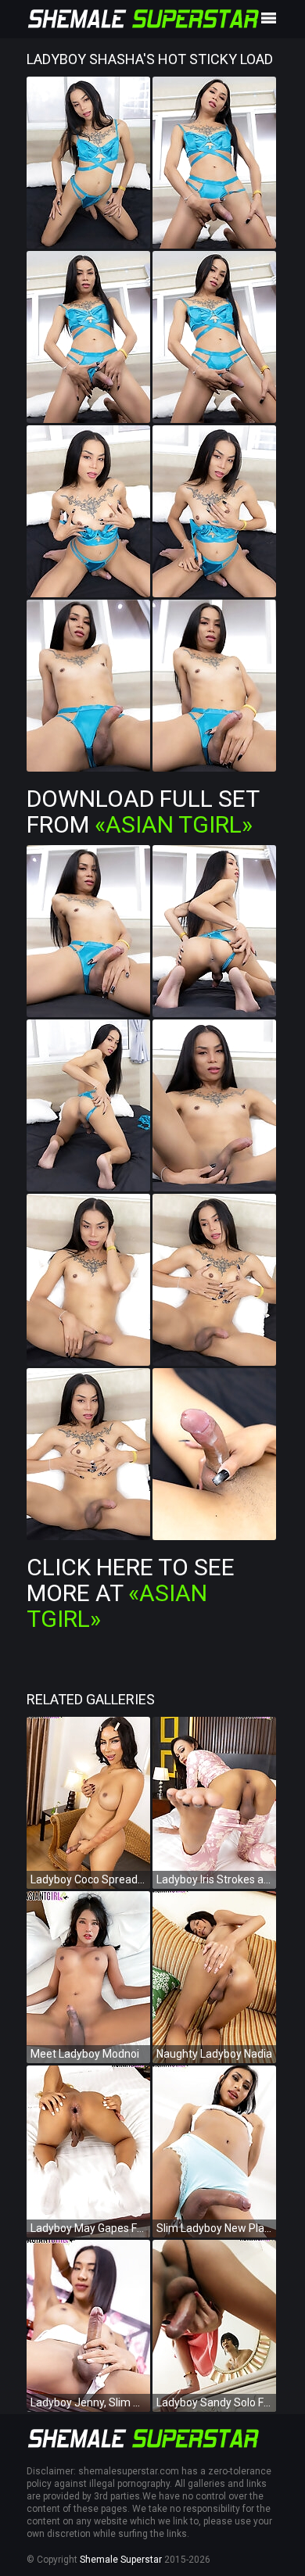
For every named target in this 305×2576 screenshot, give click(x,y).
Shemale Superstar (121, 2560)
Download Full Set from (143, 811)
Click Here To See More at (131, 1593)
